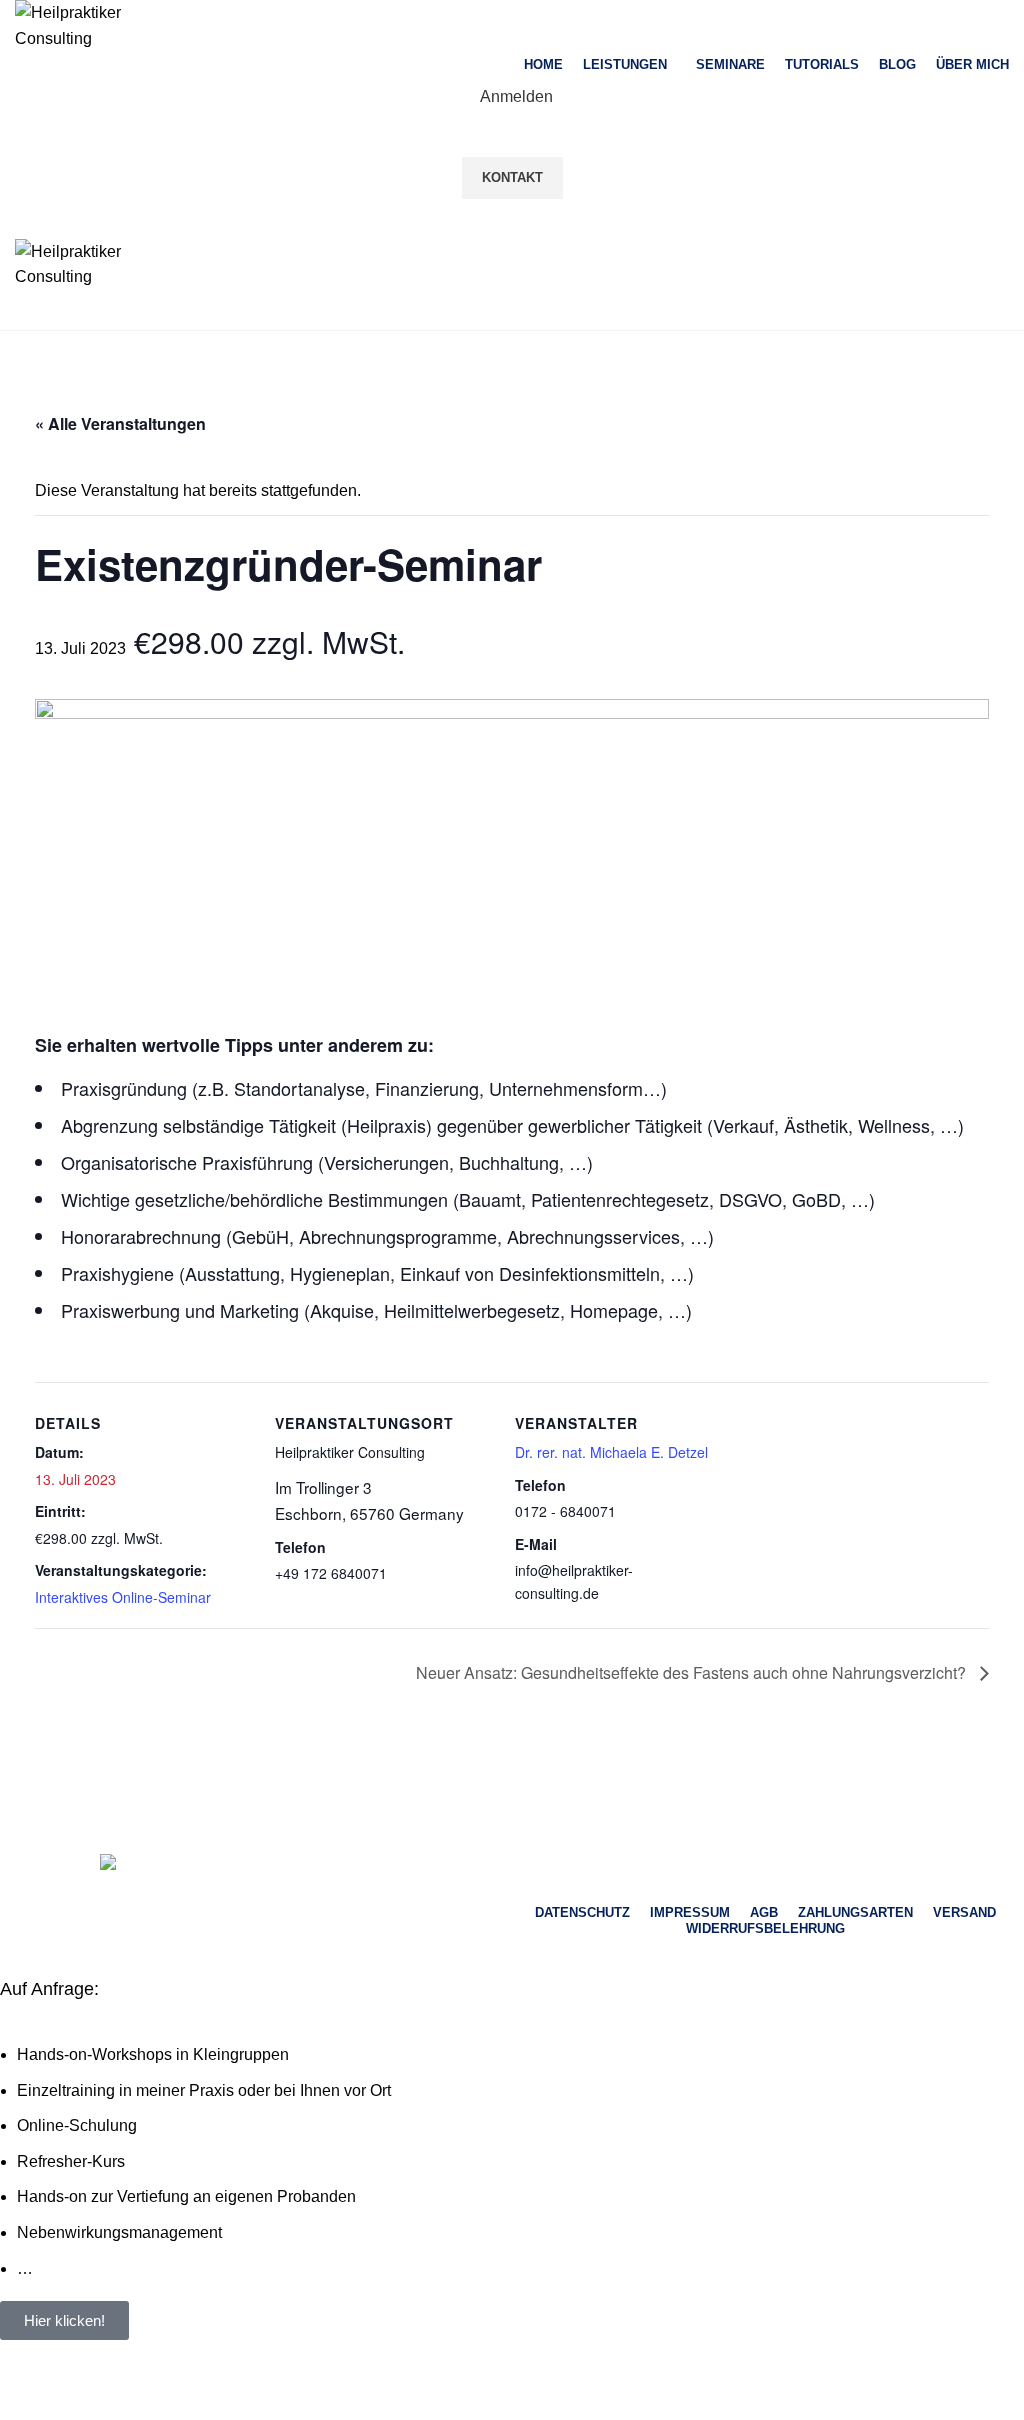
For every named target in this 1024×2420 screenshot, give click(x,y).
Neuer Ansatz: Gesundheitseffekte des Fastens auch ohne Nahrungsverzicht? (693, 1672)
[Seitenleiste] (25, 2395)
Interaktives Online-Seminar (123, 1597)
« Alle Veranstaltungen (120, 423)
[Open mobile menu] (512, 219)
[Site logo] (85, 24)
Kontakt (512, 177)
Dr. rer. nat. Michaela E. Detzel (611, 1452)
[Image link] (258, 1865)
